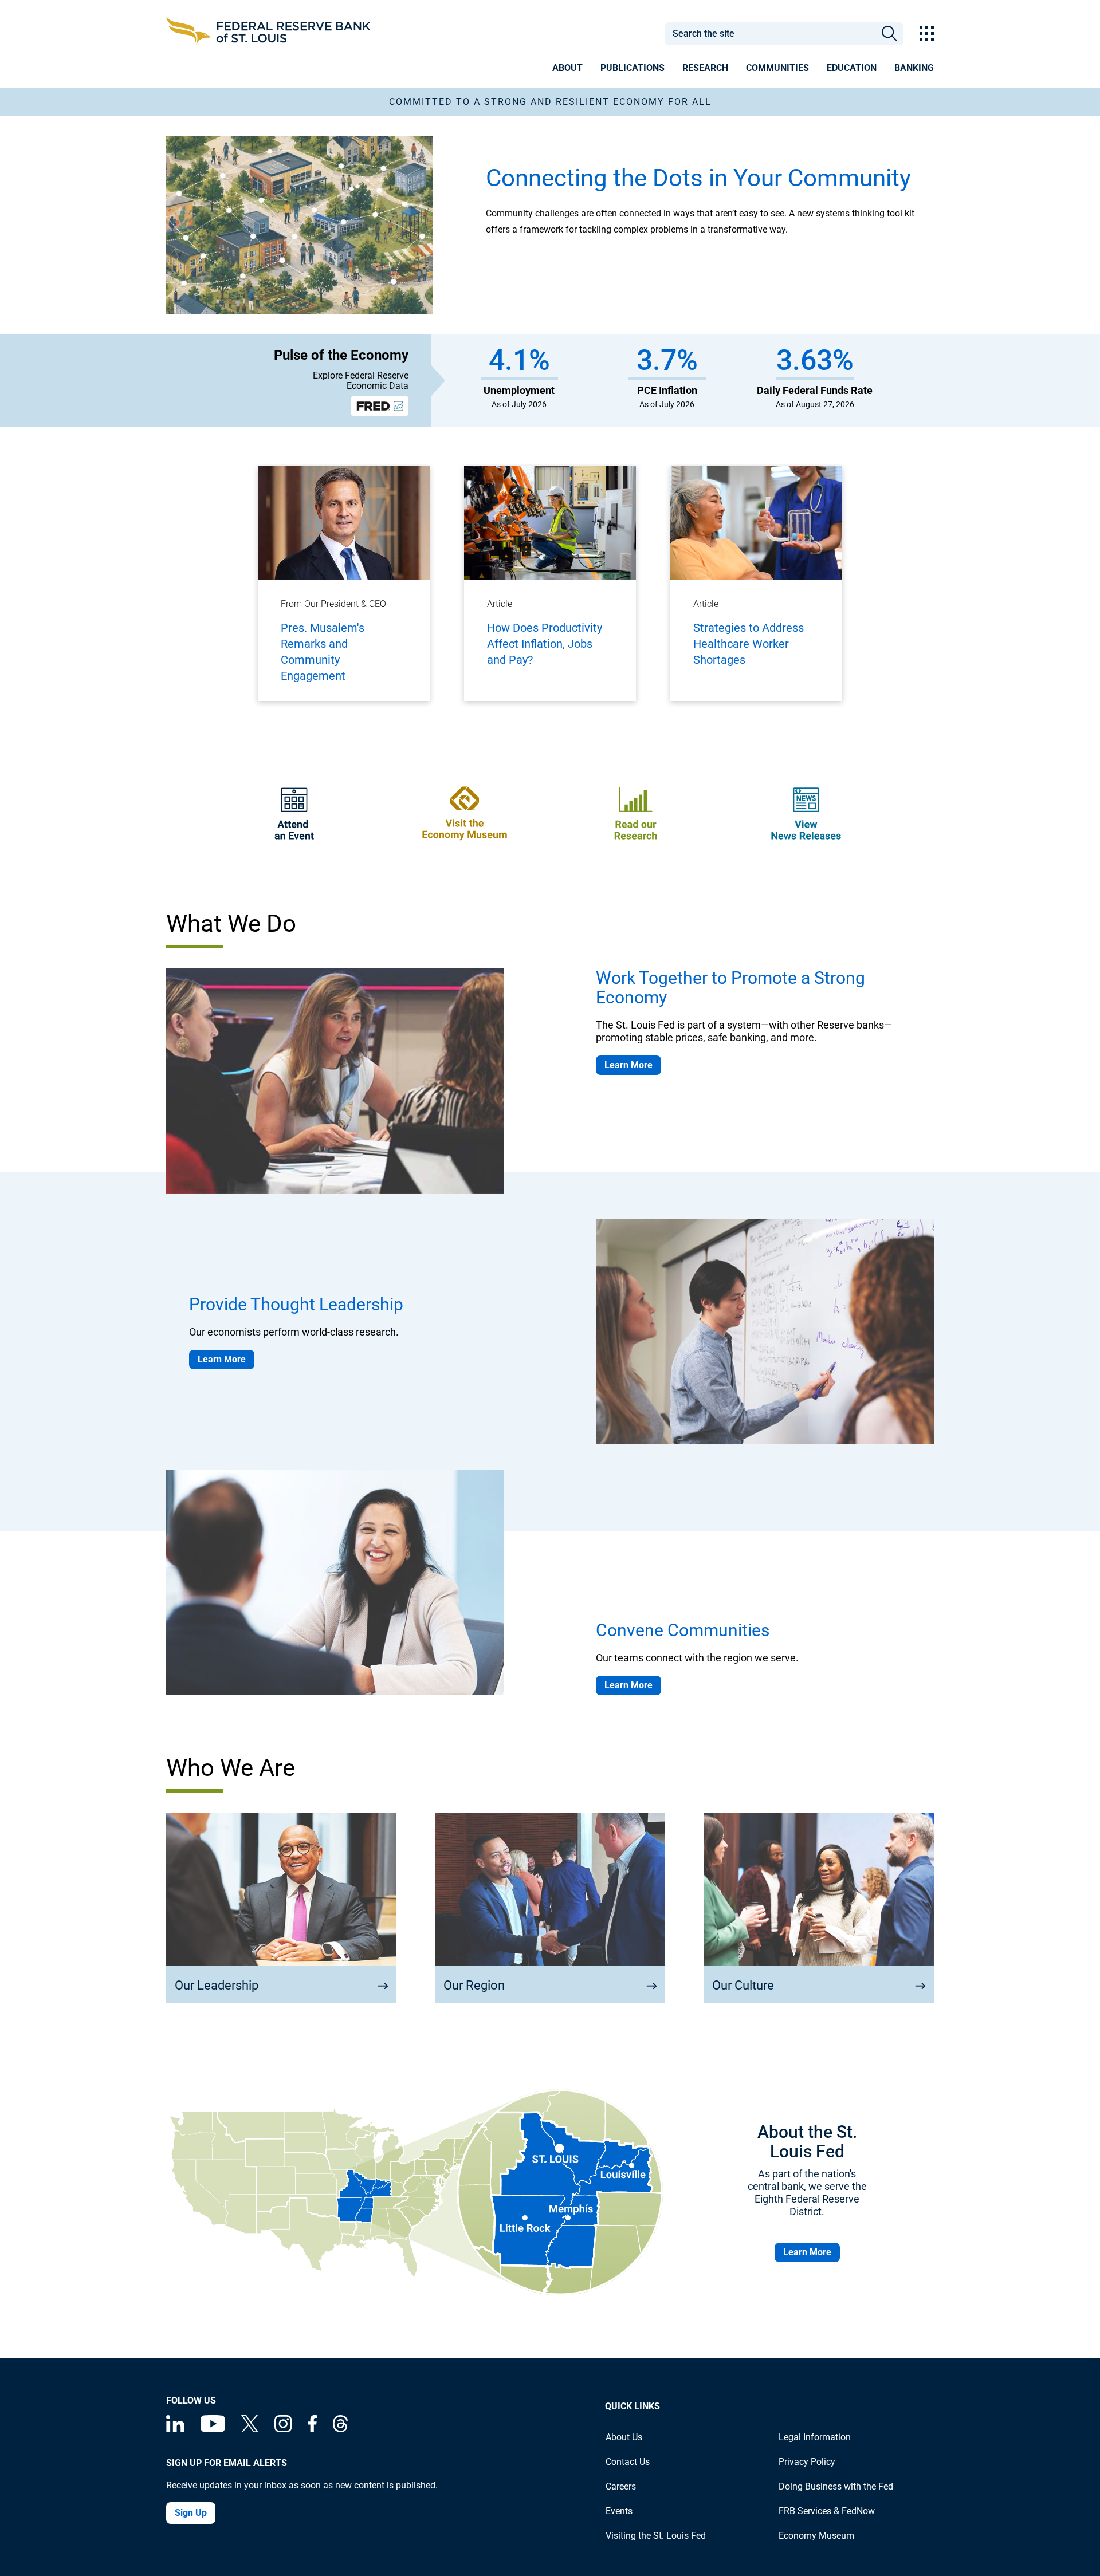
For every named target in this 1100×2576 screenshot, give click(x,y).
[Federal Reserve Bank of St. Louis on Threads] (340, 2429)
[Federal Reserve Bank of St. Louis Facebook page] (312, 2429)
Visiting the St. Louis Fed (656, 2536)
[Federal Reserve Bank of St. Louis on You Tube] (213, 2429)
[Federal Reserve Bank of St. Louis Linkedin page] (175, 2429)
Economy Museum (816, 2536)
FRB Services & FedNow (827, 2511)
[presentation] (567, 70)
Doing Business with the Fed (836, 2486)
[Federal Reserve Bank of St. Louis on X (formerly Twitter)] (250, 2429)
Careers (621, 2486)
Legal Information (815, 2437)
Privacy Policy (807, 2462)
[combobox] (770, 34)
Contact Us (628, 2462)
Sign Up (191, 2513)
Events (619, 2511)
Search (889, 34)
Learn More (628, 1065)
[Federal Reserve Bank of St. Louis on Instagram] (283, 2429)
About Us (624, 2437)
